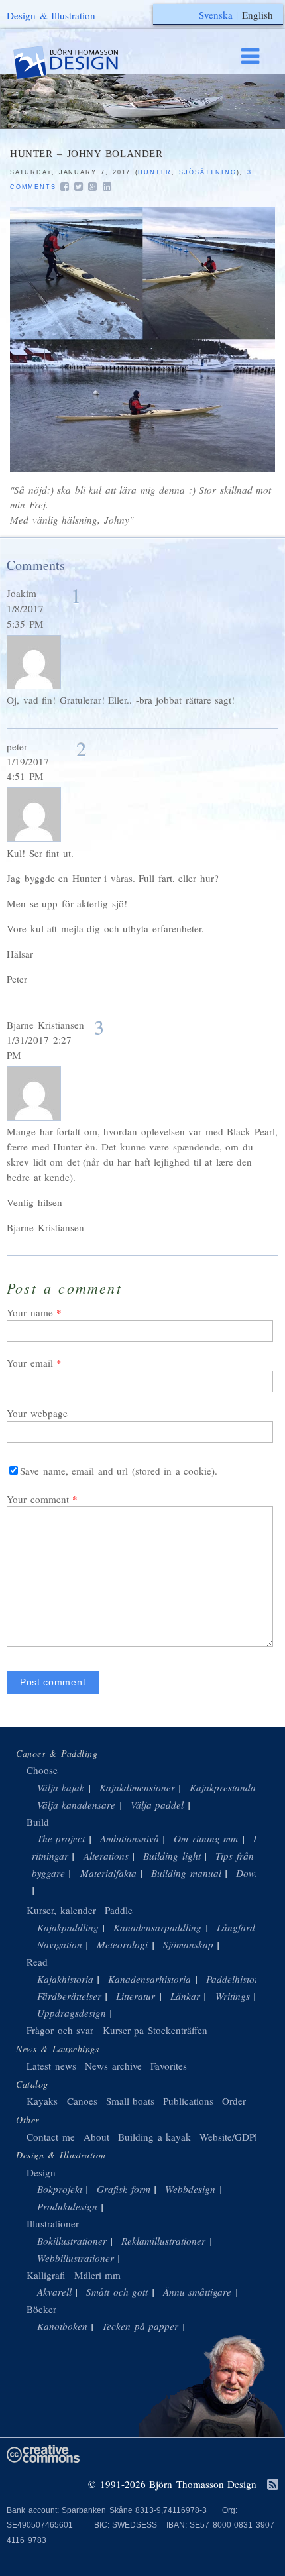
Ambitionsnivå (130, 1838)
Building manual (186, 1873)
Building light (172, 1856)
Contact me (51, 2137)
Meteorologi (122, 1944)
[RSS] (273, 2485)
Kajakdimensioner (137, 1787)
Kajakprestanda (223, 1787)
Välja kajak (61, 1787)
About (98, 2137)
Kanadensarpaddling (157, 1927)
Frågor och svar (60, 2030)
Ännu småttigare (198, 2292)
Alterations (106, 1856)
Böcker (41, 2309)
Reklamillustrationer (163, 2241)
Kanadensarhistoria (149, 1979)
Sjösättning (207, 172)
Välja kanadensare (77, 1805)
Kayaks (42, 2101)
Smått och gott (117, 2292)
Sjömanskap (188, 1944)
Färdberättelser (69, 1996)
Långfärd (236, 1927)
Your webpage (37, 1413)
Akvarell (54, 2292)
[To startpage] (78, 63)
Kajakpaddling (68, 1927)
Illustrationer (53, 2223)
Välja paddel (157, 1805)
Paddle (119, 1910)
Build (38, 1822)
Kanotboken (62, 2326)
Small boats (131, 2101)
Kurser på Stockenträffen (155, 2030)
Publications (188, 2101)
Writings (233, 1996)
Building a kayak (154, 2137)
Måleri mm (98, 2275)
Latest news (51, 2066)
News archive (113, 2066)
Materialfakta (108, 1873)
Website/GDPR (230, 2137)
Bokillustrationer (72, 2241)
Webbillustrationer (76, 2258)
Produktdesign (67, 2206)
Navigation (60, 1944)
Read (37, 1962)
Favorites (169, 2066)
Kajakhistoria (65, 1979)
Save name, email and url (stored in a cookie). (119, 1471)
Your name (30, 1312)
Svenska (216, 15)
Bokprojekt (60, 2189)
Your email (30, 1363)
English (257, 15)
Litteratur (136, 1996)
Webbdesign (190, 2189)
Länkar (185, 1996)
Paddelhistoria (236, 1979)
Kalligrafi (46, 2275)
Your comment (38, 1499)
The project (61, 1838)
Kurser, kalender (61, 1910)
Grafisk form (124, 2189)
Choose (42, 1770)
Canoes (82, 2101)
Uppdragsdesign (72, 2013)
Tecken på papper (140, 2326)
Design (41, 2172)
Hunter (155, 172)
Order (234, 2101)
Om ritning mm (206, 1838)
